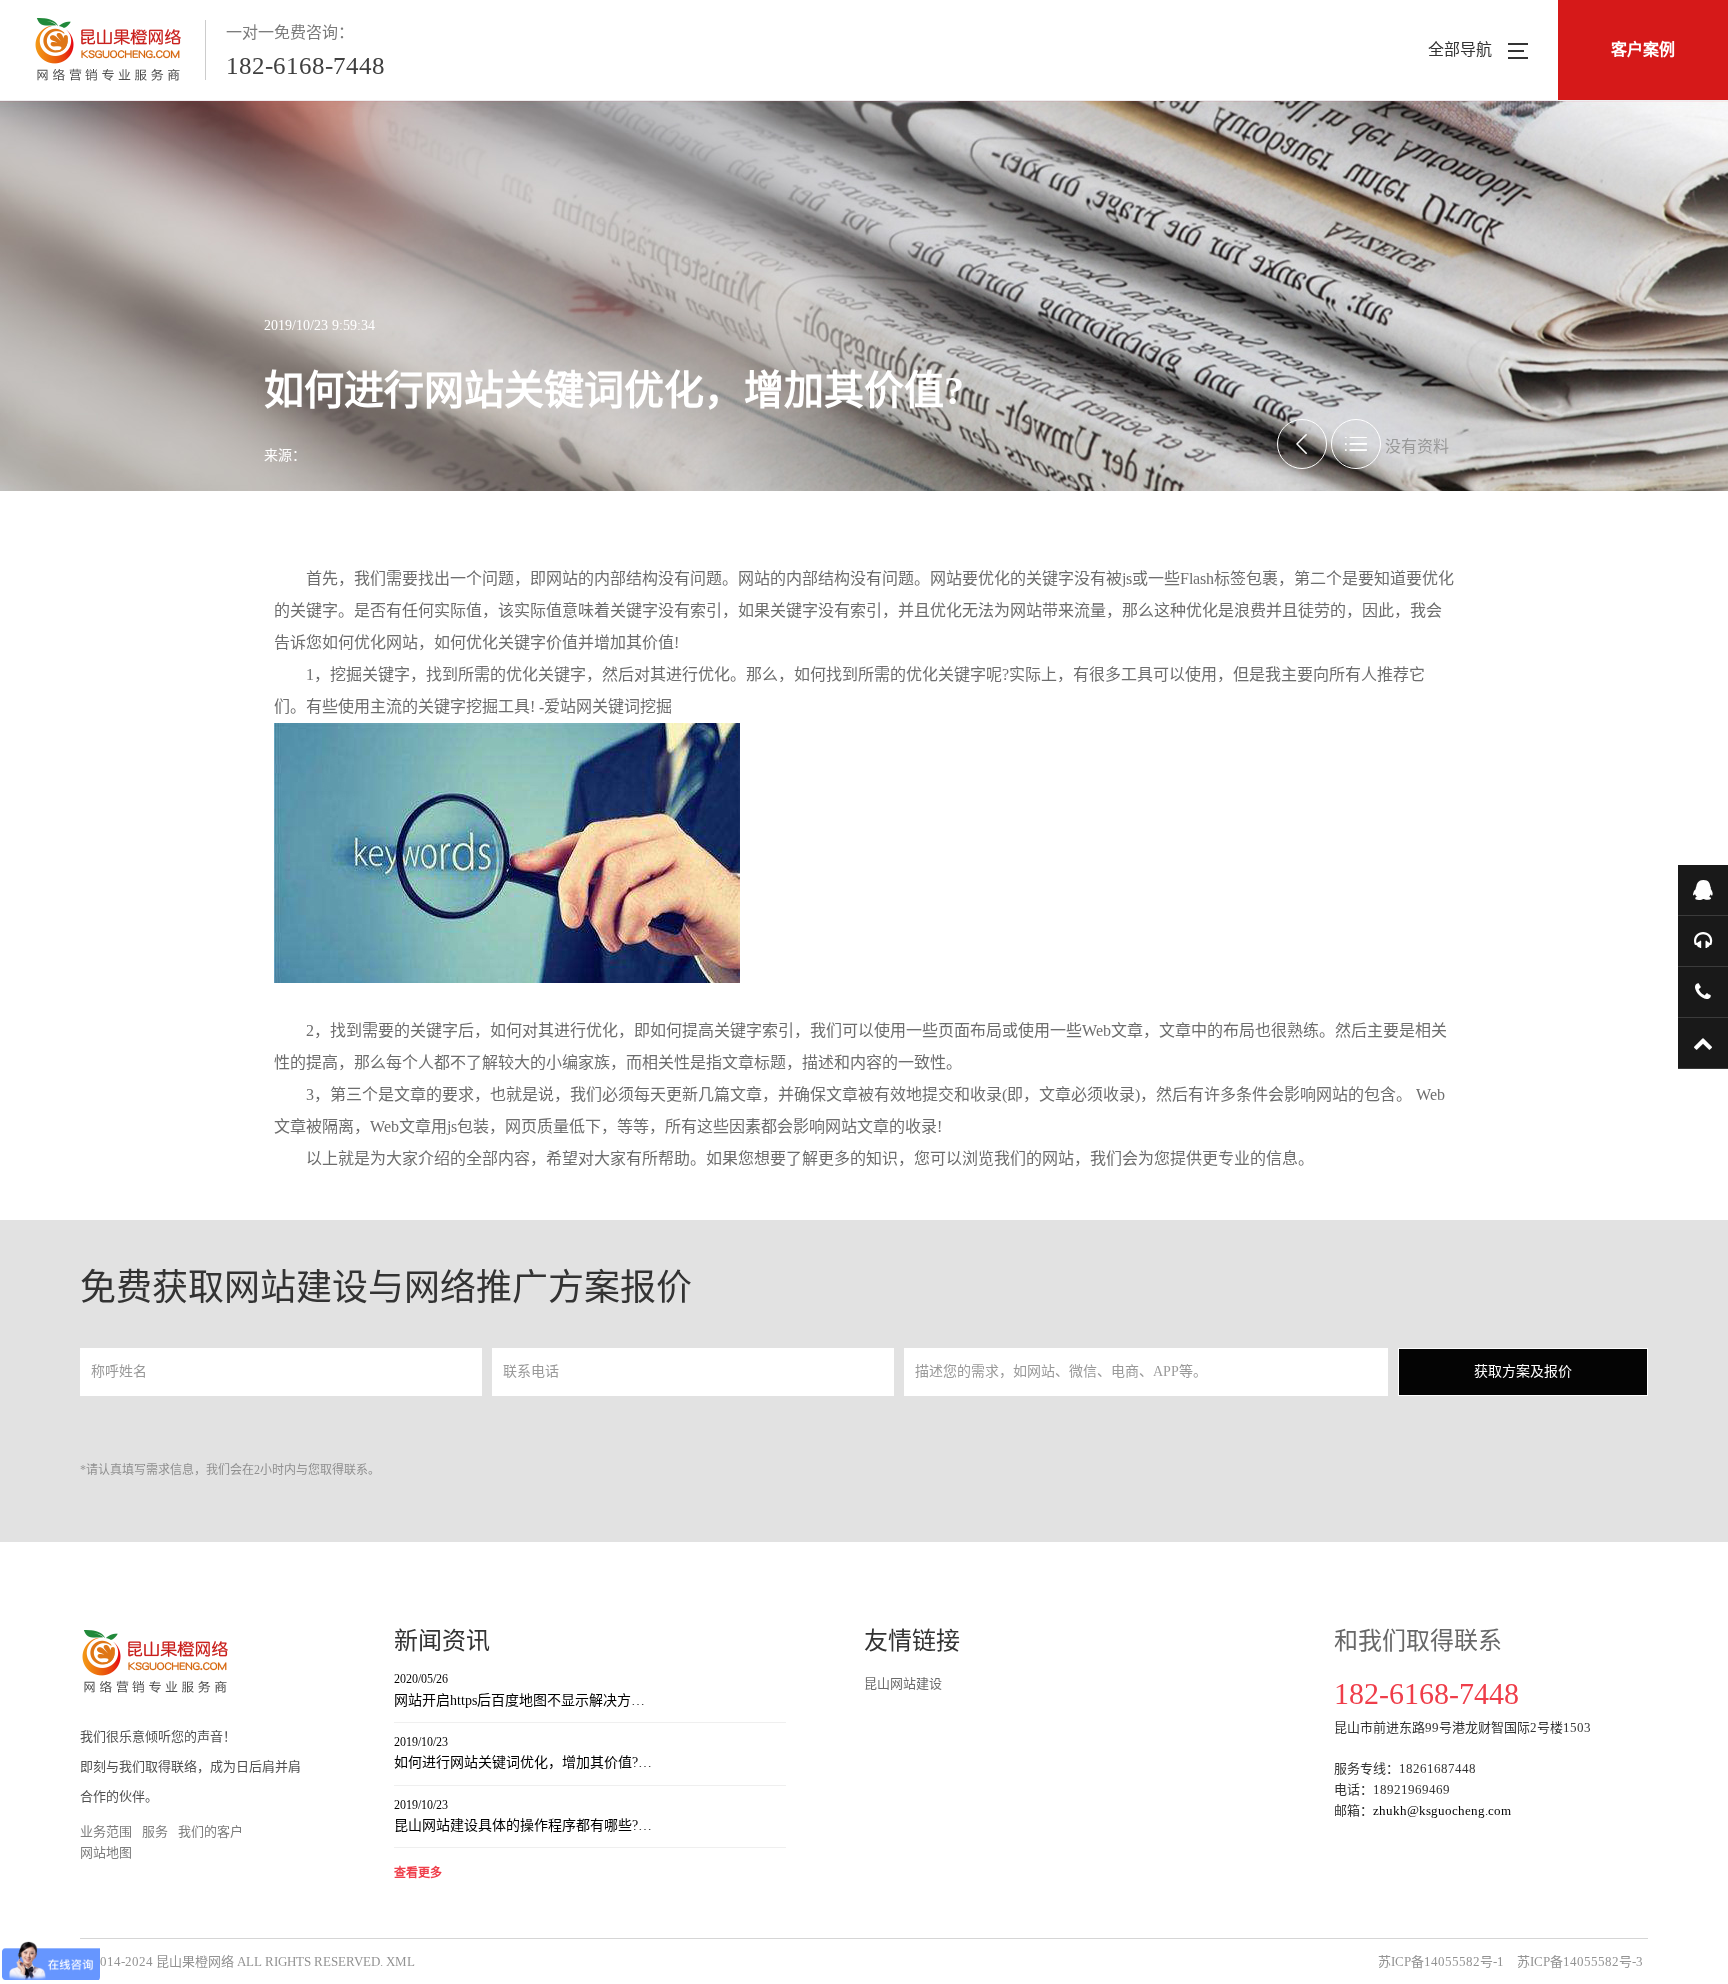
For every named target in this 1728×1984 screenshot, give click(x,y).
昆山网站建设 (903, 1683)
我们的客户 (210, 1831)
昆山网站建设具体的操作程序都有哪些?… (523, 1815)
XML (400, 1961)
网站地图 (106, 1852)
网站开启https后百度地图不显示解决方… (519, 1689)
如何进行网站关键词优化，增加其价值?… (523, 1752)
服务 (155, 1831)
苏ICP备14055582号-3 (1580, 1961)
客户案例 (1643, 49)
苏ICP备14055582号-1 (1441, 1961)
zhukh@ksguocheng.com (1442, 1810)
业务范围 (106, 1831)
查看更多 (418, 1873)
